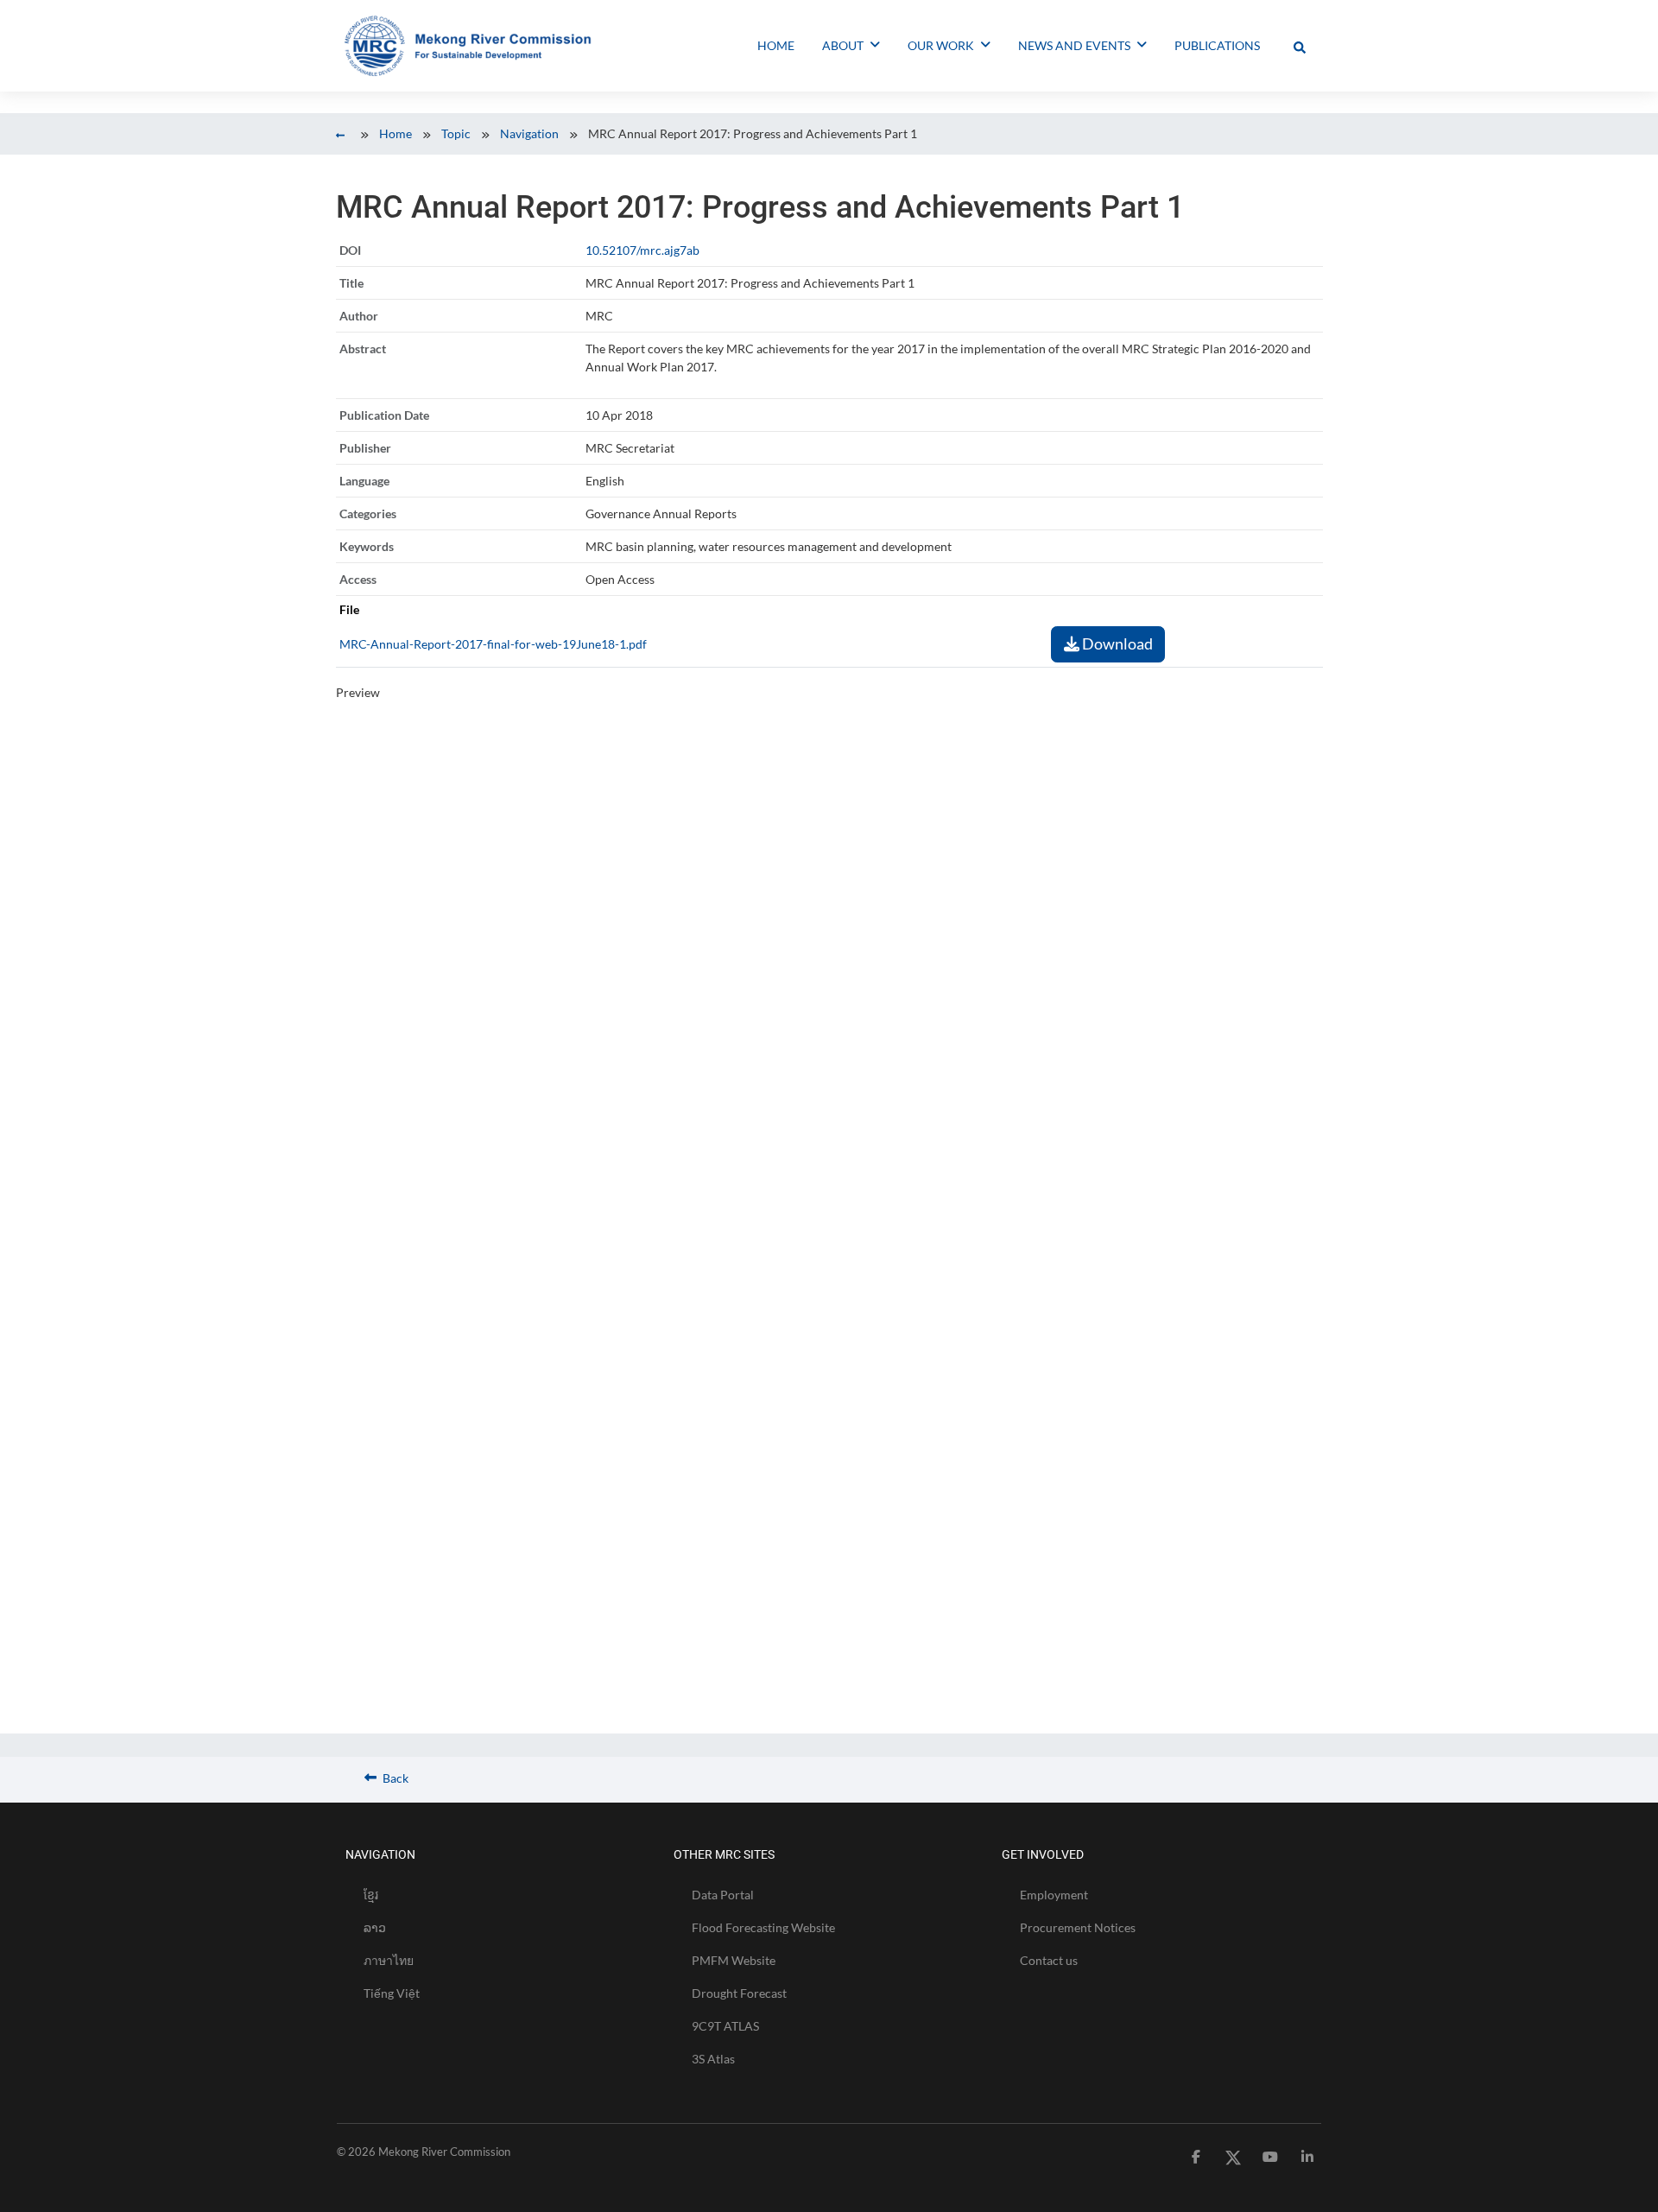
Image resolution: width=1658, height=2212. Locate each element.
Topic (456, 133)
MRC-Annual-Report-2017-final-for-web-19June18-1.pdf (493, 644)
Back (394, 1778)
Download (1116, 643)
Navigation (529, 133)
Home (396, 133)
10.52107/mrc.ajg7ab (642, 250)
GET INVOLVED (1043, 1854)
